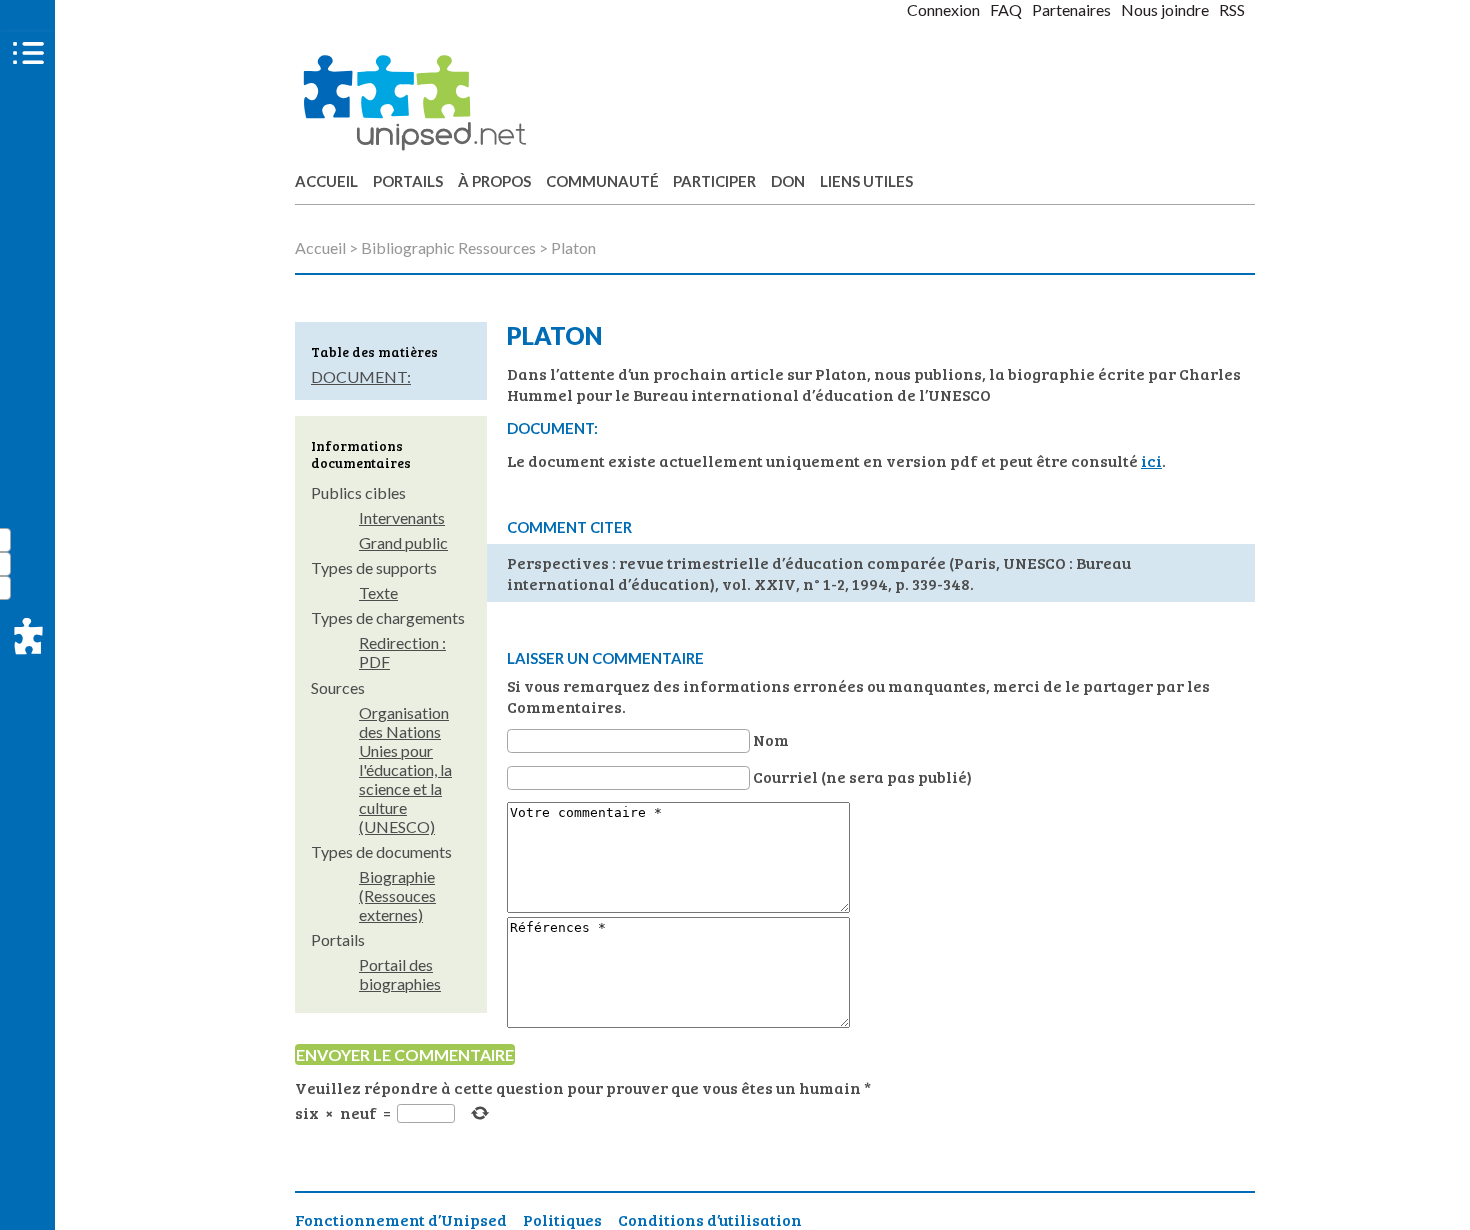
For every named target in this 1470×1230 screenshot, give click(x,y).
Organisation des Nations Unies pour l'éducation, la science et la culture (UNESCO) (405, 769)
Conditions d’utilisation (710, 1219)
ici (1151, 460)
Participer (714, 181)
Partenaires (1071, 9)
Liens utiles (866, 181)
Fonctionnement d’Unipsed (401, 1219)
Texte (378, 592)
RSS (1232, 9)
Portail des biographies (400, 974)
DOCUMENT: (361, 376)
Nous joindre (1165, 9)
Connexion (943, 9)
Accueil (326, 181)
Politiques (562, 1219)
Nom (771, 739)
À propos (494, 181)
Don (788, 181)
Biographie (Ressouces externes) (397, 895)
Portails (408, 181)
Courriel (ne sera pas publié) (862, 776)
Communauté (602, 181)
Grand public (403, 542)
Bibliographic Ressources (448, 247)
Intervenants (402, 517)
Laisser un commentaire (605, 658)
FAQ (1006, 9)
